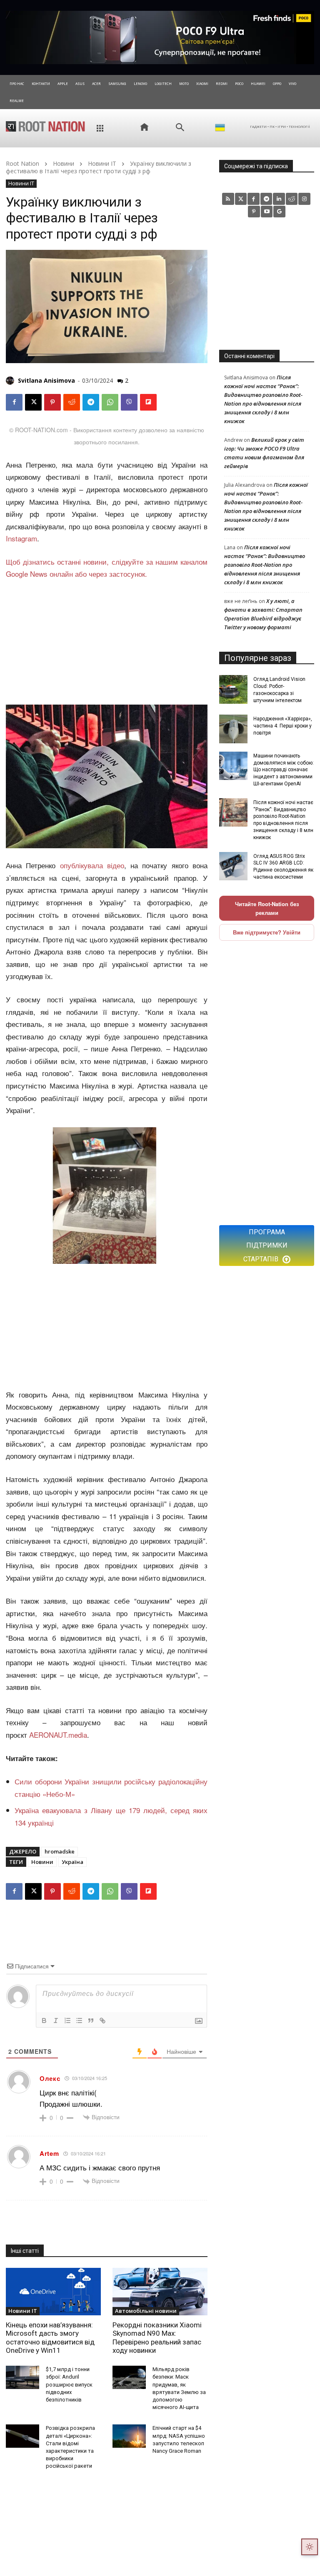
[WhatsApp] (110, 402)
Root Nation (22, 163)
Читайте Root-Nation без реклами (267, 908)
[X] (33, 402)
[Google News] (279, 212)
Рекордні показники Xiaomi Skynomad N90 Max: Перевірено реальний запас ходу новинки (157, 2338)
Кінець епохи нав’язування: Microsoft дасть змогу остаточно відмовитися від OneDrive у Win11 (50, 2338)
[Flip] (148, 402)
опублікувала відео (92, 865)
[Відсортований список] (67, 2020)
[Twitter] (241, 199)
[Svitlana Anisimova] (11, 381)
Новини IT (102, 163)
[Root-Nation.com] (45, 126)
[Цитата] (91, 2020)
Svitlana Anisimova (46, 380)
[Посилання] (102, 2020)
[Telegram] (91, 402)
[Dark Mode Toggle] (310, 2547)
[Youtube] (267, 212)
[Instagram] (304, 199)
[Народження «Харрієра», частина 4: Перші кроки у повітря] (233, 729)
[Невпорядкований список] (79, 2020)
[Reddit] (292, 199)
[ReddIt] (72, 402)
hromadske (60, 1851)
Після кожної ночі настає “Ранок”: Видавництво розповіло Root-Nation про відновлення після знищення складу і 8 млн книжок (265, 565)
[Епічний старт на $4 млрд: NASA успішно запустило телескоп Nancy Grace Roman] (129, 2436)
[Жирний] (44, 2020)
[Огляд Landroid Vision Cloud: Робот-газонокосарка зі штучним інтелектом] (233, 689)
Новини (64, 163)
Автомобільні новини (146, 2311)
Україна (72, 1862)
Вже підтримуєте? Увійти (267, 932)
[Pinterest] (52, 402)
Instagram (21, 538)
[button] (180, 127)
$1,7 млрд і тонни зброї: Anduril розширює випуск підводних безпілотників (69, 2384)
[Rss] (228, 199)
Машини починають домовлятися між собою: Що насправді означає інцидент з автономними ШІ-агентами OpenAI (284, 770)
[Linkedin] (279, 199)
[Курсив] (56, 2020)
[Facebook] (14, 402)
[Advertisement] (107, 643)
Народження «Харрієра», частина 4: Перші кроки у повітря (283, 726)
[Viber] (129, 402)
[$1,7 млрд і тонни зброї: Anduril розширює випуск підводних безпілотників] (22, 2377)
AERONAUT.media (58, 1735)
